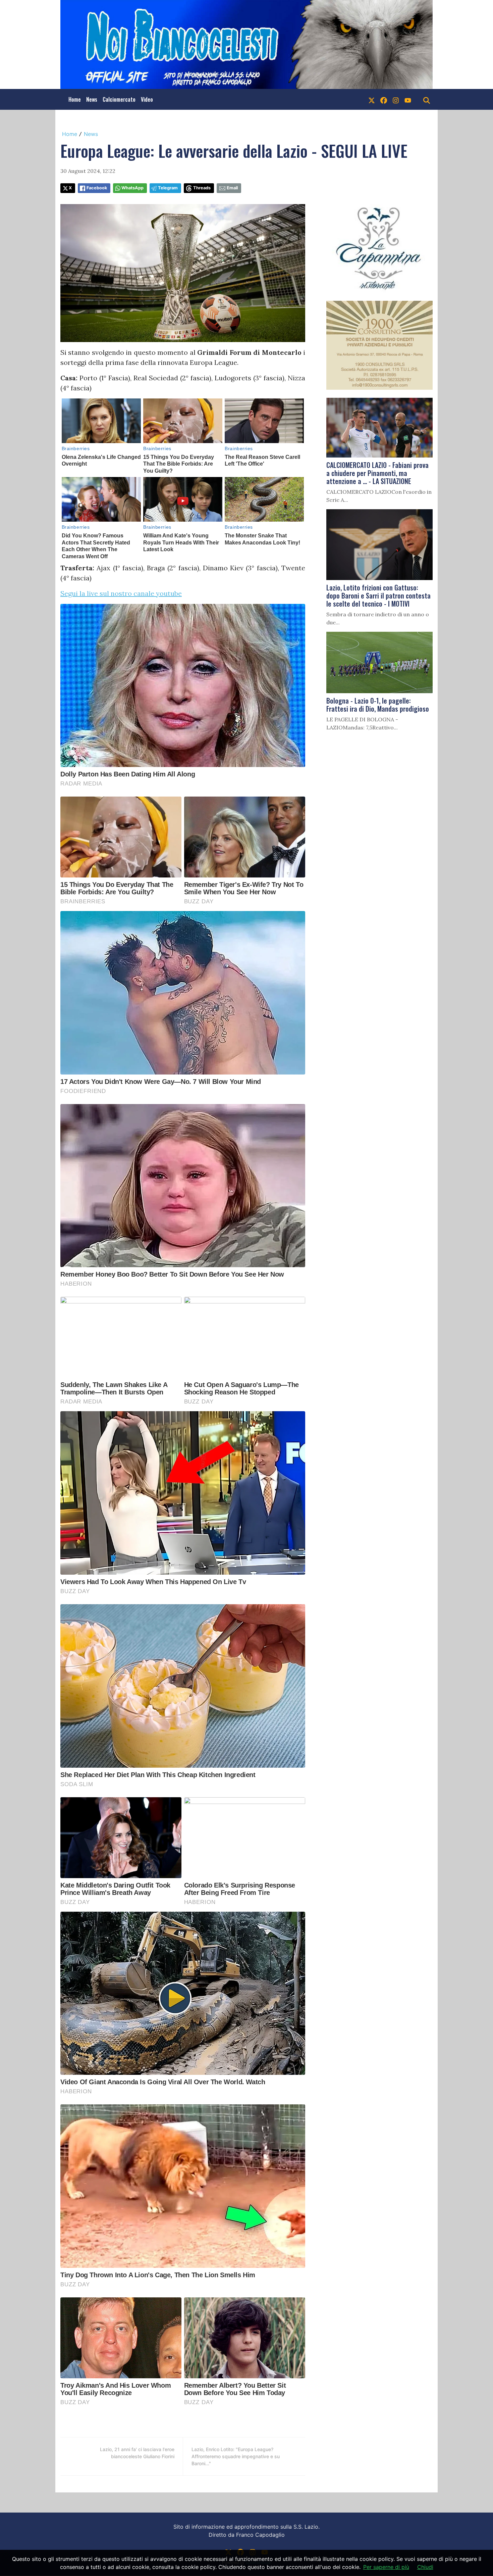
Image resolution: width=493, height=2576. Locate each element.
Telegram (168, 188)
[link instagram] (396, 99)
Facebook (97, 188)
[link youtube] (408, 99)
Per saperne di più (386, 2567)
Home (75, 99)
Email (232, 188)
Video (147, 99)
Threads (202, 188)
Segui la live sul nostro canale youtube (121, 593)
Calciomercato (119, 99)
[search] (427, 99)
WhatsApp (132, 188)
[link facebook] (384, 99)
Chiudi (425, 2567)
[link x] (372, 99)
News (92, 99)
